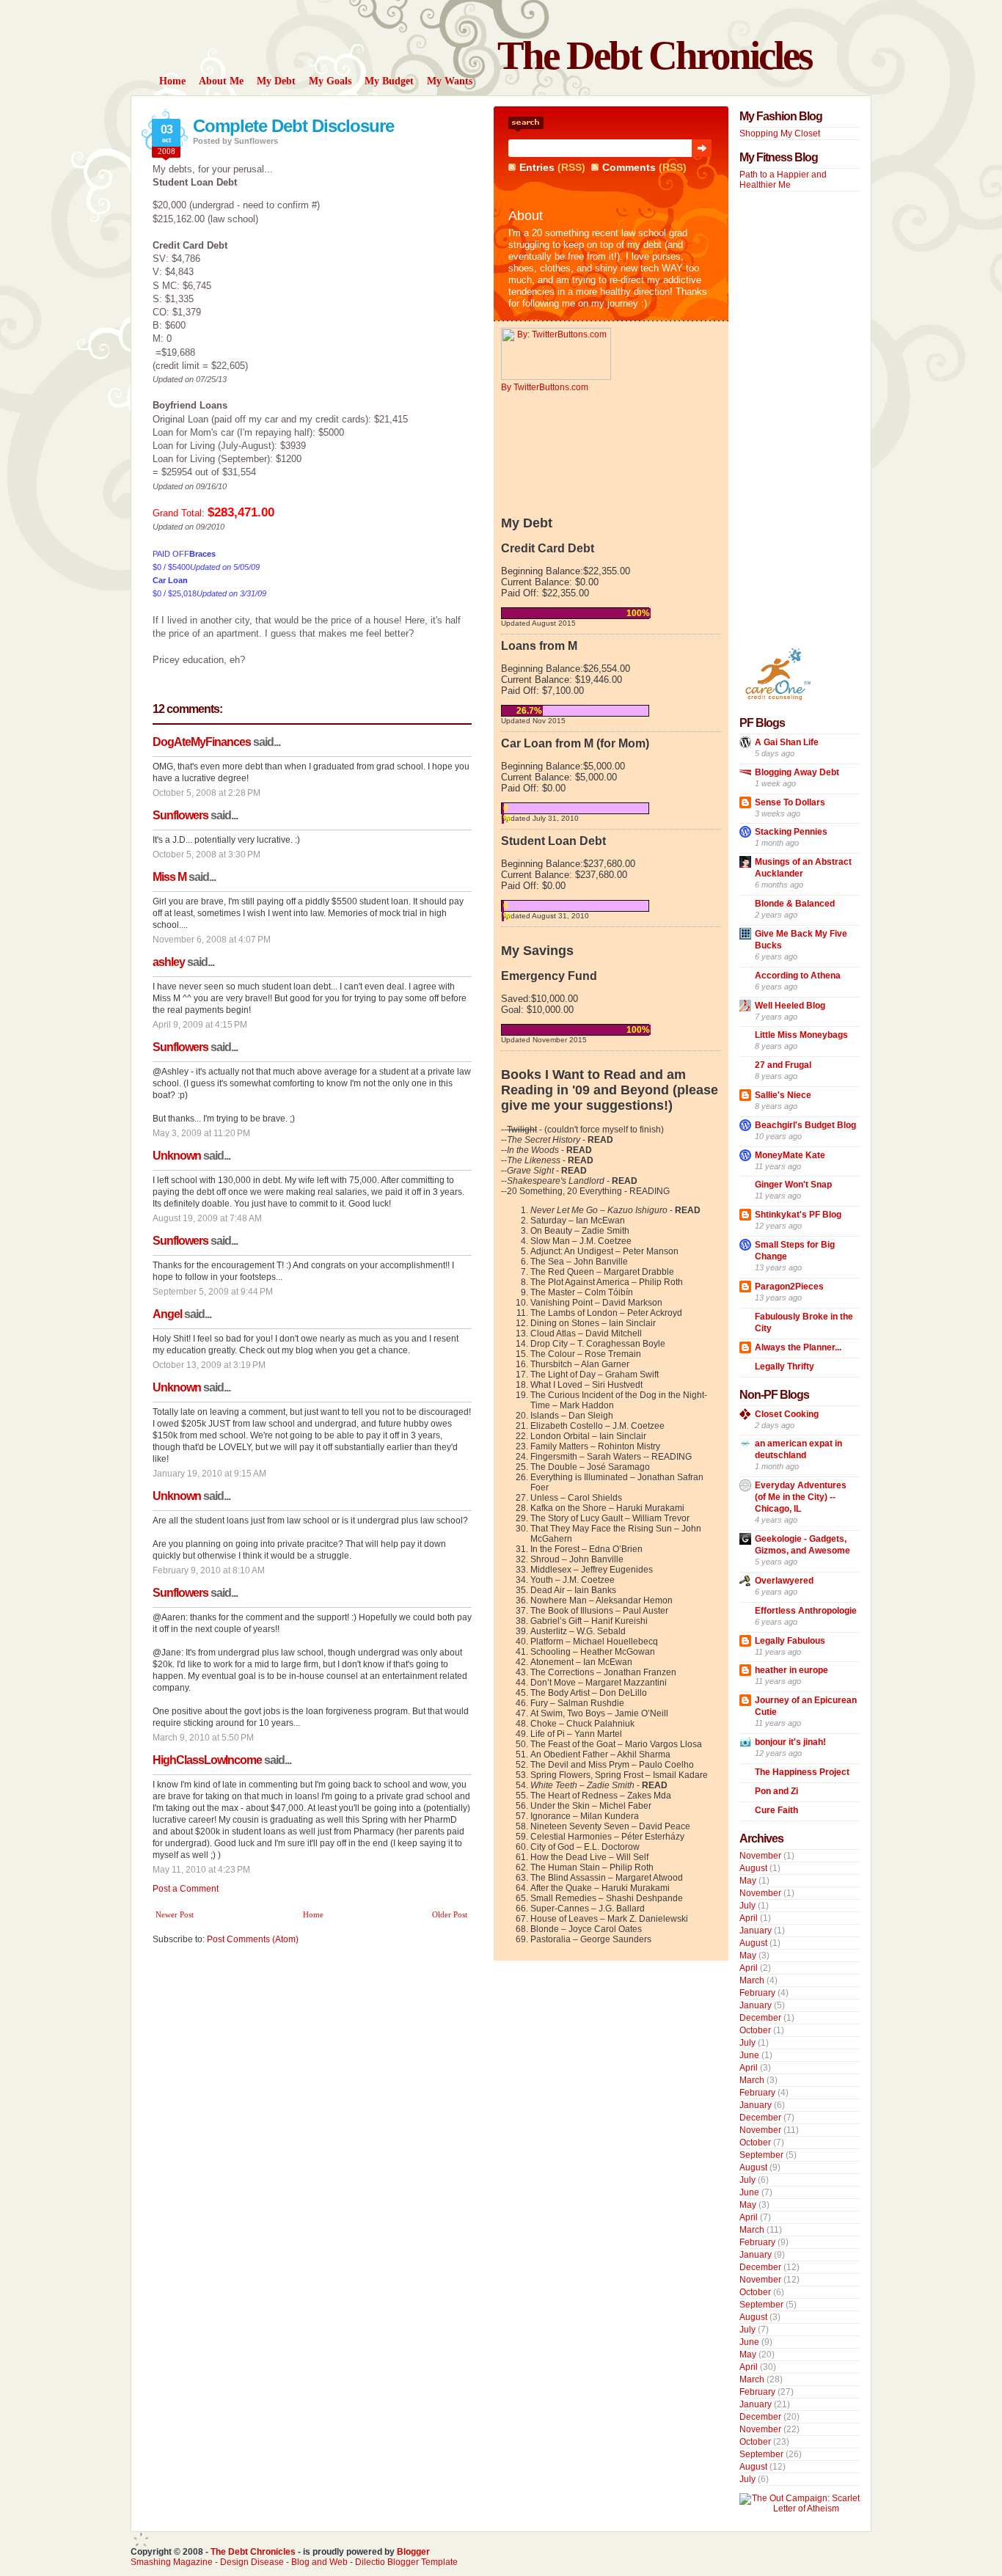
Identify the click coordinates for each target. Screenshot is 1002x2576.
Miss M (169, 877)
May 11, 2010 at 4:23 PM (201, 1870)
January (756, 1931)
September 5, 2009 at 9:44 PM (213, 1292)
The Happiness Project (802, 1772)
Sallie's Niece (783, 1095)
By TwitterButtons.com (545, 387)
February (757, 1993)
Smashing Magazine (172, 2562)
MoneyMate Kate (790, 1155)
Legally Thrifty (785, 1366)
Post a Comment (186, 1889)
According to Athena (798, 976)
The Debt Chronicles (654, 55)
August (753, 1868)
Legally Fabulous (790, 1641)
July (747, 1906)
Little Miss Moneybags (801, 1035)
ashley (169, 962)
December (760, 2018)
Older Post (450, 1914)
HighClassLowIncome (207, 1760)
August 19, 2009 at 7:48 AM (207, 1218)
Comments (629, 167)
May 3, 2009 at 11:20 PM (201, 1133)
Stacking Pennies (791, 832)
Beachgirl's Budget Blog (805, 1125)
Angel (167, 1314)
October (755, 2030)
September (761, 2155)
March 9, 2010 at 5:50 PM (203, 1738)
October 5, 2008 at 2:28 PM (206, 793)
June (749, 2055)
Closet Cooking (787, 1414)
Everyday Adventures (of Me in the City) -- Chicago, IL (801, 1497)
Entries (537, 167)
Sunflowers (180, 815)
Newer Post (175, 1914)
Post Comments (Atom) (253, 1939)
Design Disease (252, 2562)
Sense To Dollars (790, 802)
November (760, 1856)
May (748, 1881)
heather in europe (791, 1670)
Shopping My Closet (780, 133)
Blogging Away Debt (797, 772)
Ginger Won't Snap (793, 1185)
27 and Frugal (783, 1065)
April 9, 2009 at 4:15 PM (200, 1025)
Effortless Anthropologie (806, 1611)
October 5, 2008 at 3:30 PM (206, 855)
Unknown (177, 1156)
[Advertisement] (783, 419)
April (749, 1918)
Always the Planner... (798, 1347)
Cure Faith (776, 1810)
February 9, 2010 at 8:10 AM (209, 1570)
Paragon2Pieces (789, 1287)
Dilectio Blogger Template (406, 2562)
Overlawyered (784, 1581)
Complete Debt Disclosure (293, 126)
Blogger (413, 2552)
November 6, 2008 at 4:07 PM (212, 940)
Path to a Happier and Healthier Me (783, 180)
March (752, 1980)
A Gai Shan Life (787, 742)
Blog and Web (319, 2562)
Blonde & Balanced (795, 904)
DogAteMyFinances (202, 742)
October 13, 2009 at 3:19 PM (209, 1365)
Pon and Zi (776, 1791)
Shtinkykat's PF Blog (798, 1215)
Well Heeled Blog (790, 1006)
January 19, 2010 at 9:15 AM (209, 1474)
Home (313, 1914)
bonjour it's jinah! (790, 1742)
